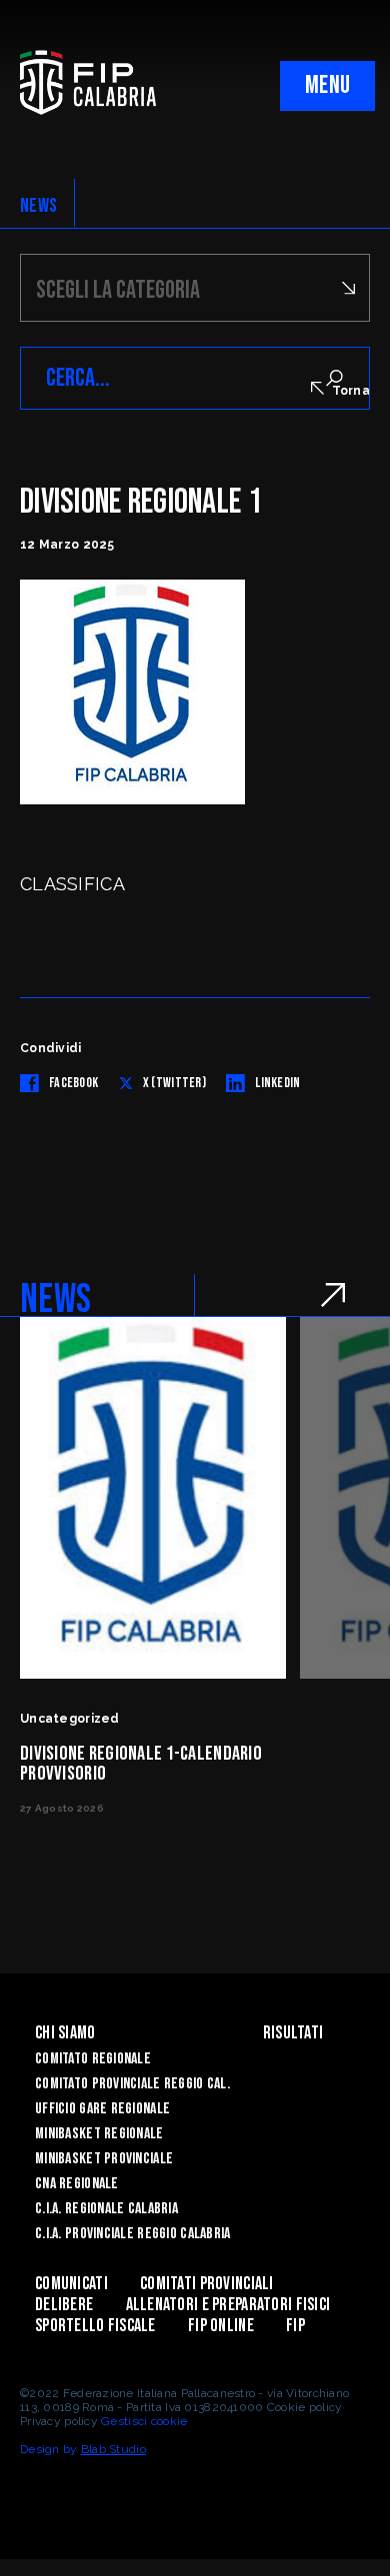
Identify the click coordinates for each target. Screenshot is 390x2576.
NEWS (38, 206)
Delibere (64, 2305)
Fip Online (221, 2326)
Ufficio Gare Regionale (102, 2109)
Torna (351, 391)
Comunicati (71, 2284)
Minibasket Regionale (99, 2134)
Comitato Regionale (93, 2059)
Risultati (293, 2033)
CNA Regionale (77, 2184)
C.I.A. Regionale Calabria (106, 2209)
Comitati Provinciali (207, 2284)
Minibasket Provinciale (104, 2159)
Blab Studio (113, 2449)
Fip (295, 2326)
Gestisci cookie (144, 2421)
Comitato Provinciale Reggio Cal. (132, 2084)
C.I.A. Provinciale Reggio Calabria (133, 2234)
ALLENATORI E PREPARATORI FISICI (228, 2305)
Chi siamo (65, 2033)
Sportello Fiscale (95, 2326)
